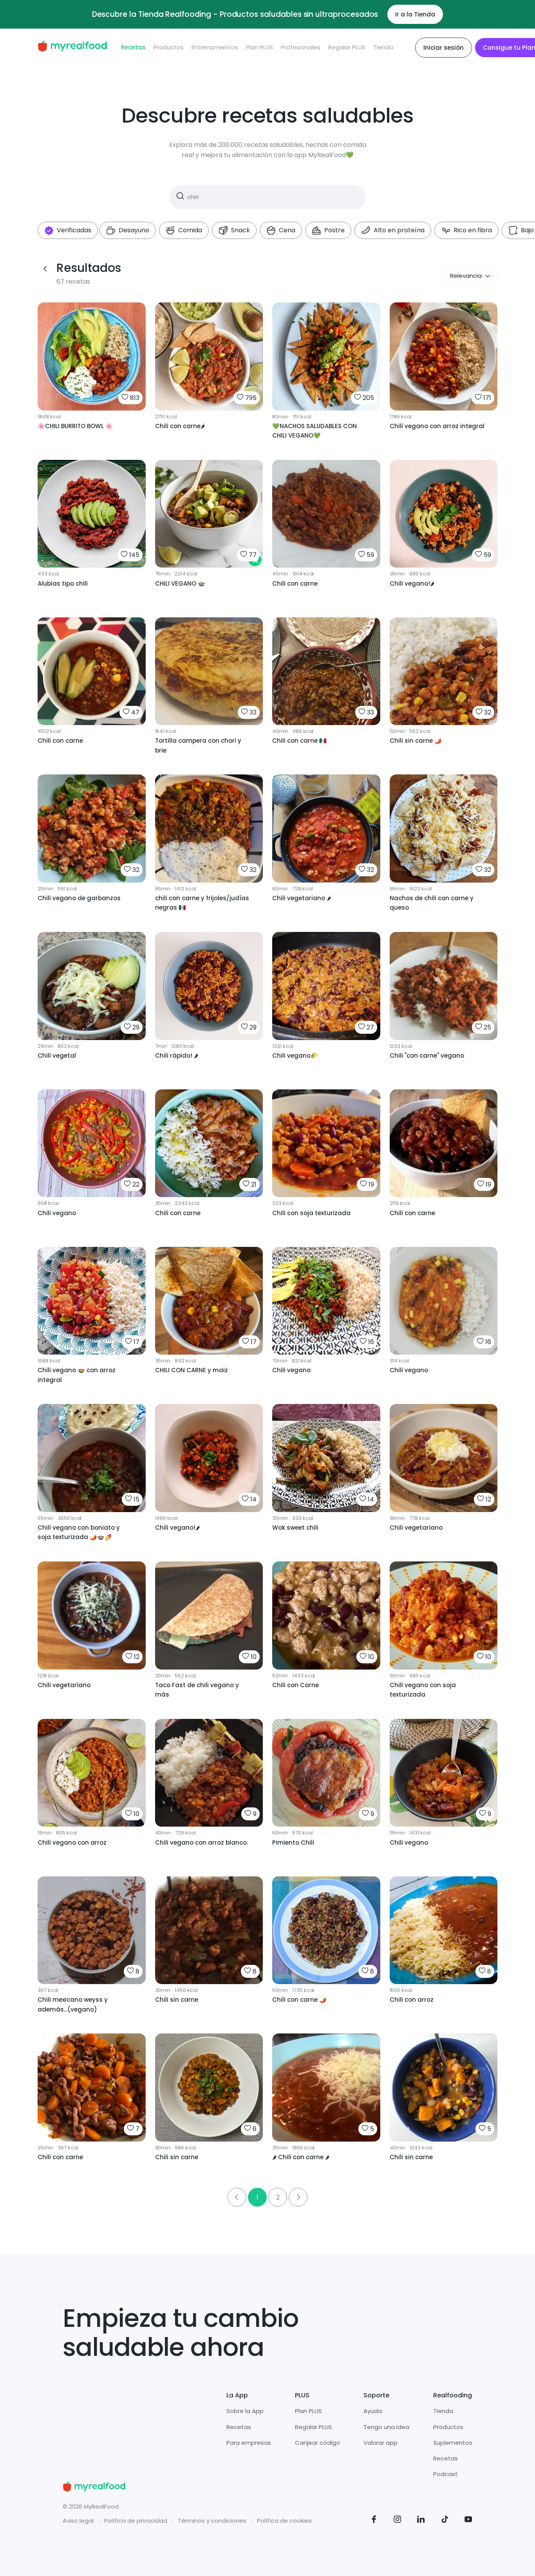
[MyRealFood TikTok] (445, 2521)
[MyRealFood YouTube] (468, 2521)
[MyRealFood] (72, 48)
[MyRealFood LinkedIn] (421, 2521)
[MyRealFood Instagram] (398, 2521)
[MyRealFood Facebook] (374, 2521)
